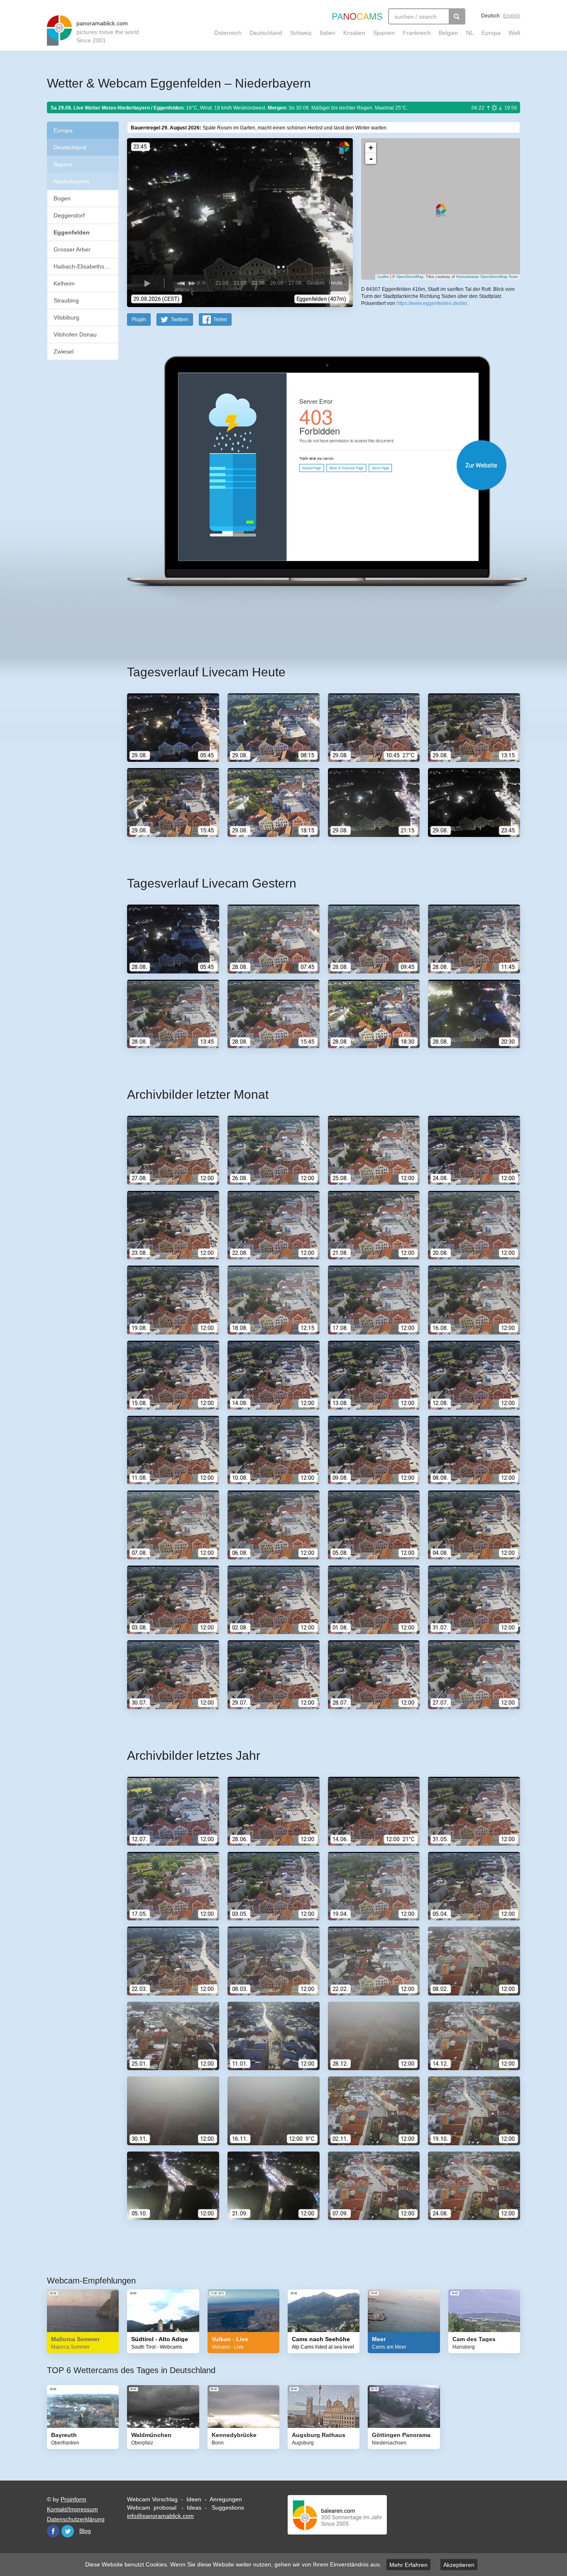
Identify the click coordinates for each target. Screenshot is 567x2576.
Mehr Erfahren (408, 2565)
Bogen (62, 198)
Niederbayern (71, 181)
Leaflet (383, 277)
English (512, 16)
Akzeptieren (459, 2565)
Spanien (384, 33)
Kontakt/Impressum (72, 2509)
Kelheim (64, 283)
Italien (327, 33)
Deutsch (490, 16)
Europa (491, 33)
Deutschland (266, 33)
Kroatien (354, 33)
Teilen (220, 320)
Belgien (448, 33)
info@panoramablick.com (160, 2516)
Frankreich (417, 33)
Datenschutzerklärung (76, 2519)
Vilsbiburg (66, 317)
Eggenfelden (72, 232)
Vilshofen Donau (75, 334)
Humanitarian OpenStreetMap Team (487, 277)
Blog (85, 2531)
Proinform (73, 2499)
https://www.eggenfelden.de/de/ (432, 303)
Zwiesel (64, 351)
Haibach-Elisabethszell (83, 266)
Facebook (53, 2531)
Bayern (63, 164)
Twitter (68, 2531)
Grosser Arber (72, 249)
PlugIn (139, 320)
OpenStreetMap (410, 277)
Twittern (180, 320)
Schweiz (301, 33)
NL (470, 33)
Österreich (228, 33)
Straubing (66, 300)
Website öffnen (313, 465)
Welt (514, 33)
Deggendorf (69, 215)
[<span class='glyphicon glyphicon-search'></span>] (457, 16)
